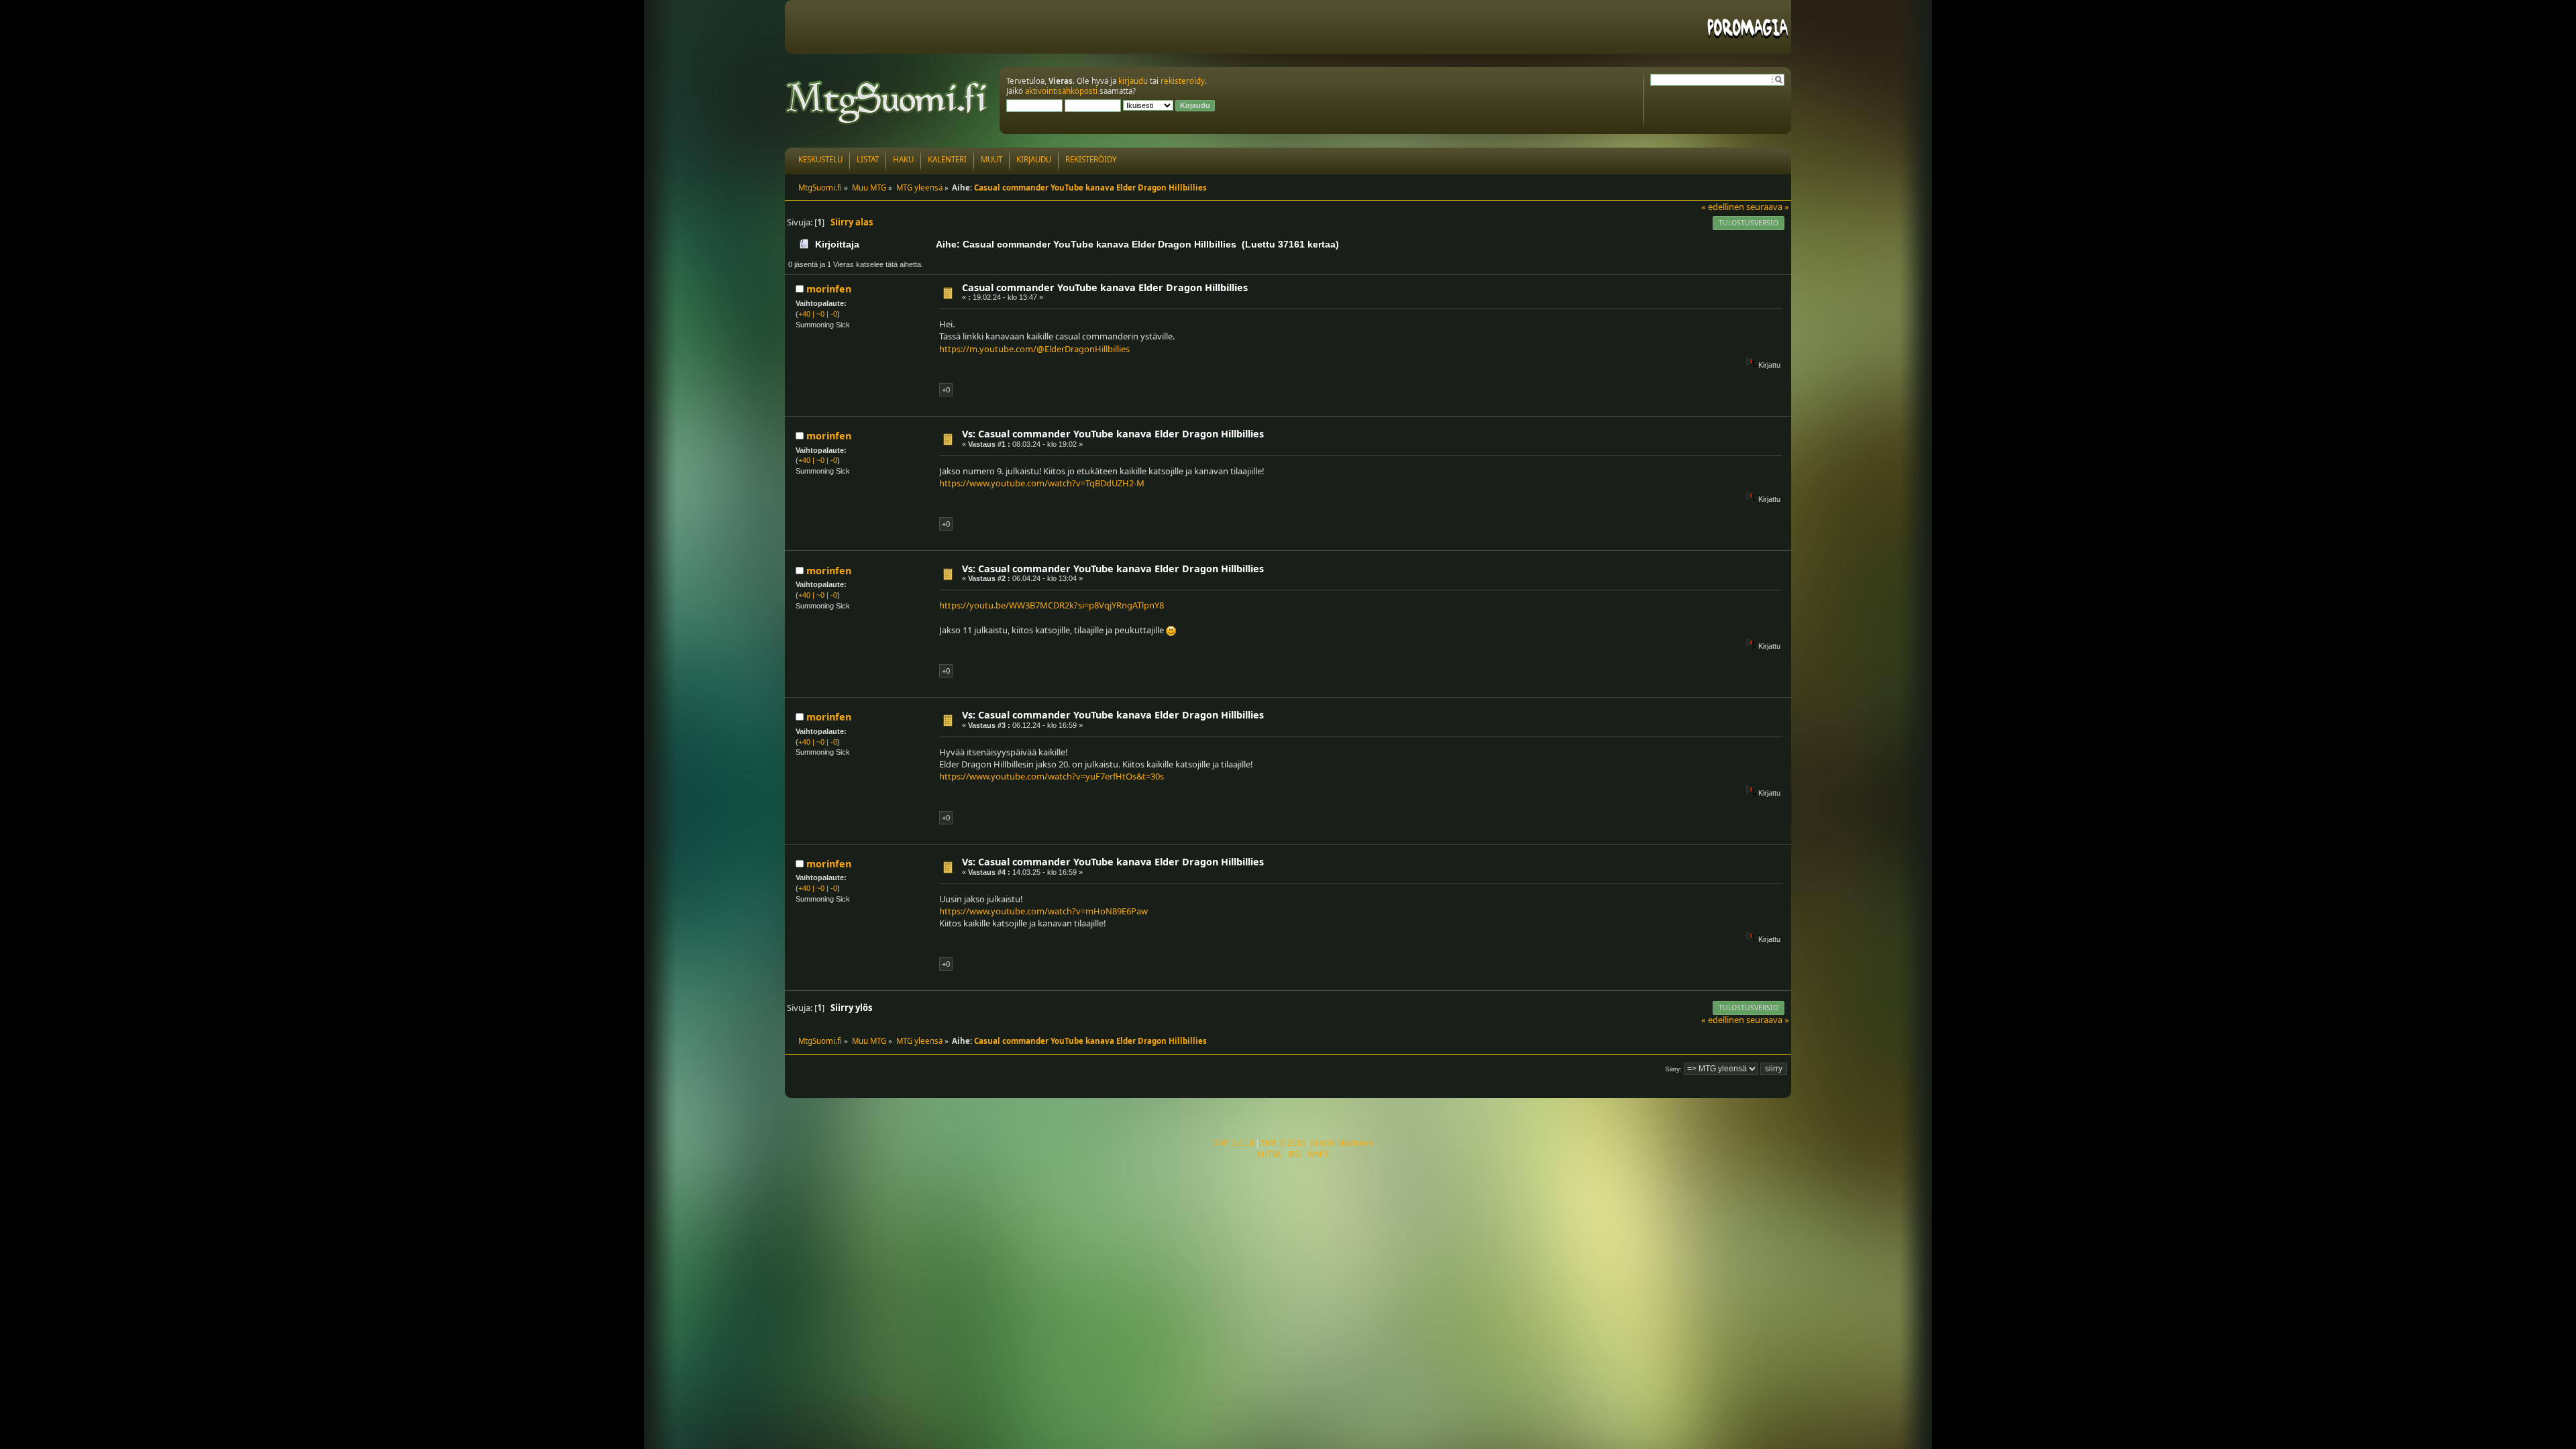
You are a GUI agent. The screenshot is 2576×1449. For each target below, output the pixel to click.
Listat (868, 159)
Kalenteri (947, 159)
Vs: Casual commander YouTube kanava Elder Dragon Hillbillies (1113, 434)
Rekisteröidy (1091, 159)
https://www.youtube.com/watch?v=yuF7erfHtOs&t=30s (1052, 776)
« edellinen (1723, 207)
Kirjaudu (1034, 159)
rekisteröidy (1183, 81)
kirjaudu (1133, 81)
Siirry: (1673, 1069)
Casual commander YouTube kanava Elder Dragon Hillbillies (1105, 287)
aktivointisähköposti (1061, 91)
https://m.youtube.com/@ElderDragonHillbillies (1034, 349)
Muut (991, 159)
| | (818, 314)
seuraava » (1768, 207)
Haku (903, 159)
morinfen (829, 289)
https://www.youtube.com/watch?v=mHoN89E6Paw (1043, 911)
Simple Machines (1342, 1143)
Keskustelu (820, 159)
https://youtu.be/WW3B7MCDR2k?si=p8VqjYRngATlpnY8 (1052, 605)
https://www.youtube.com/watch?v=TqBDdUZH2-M (1042, 483)
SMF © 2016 (1283, 1143)
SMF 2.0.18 (1234, 1143)
